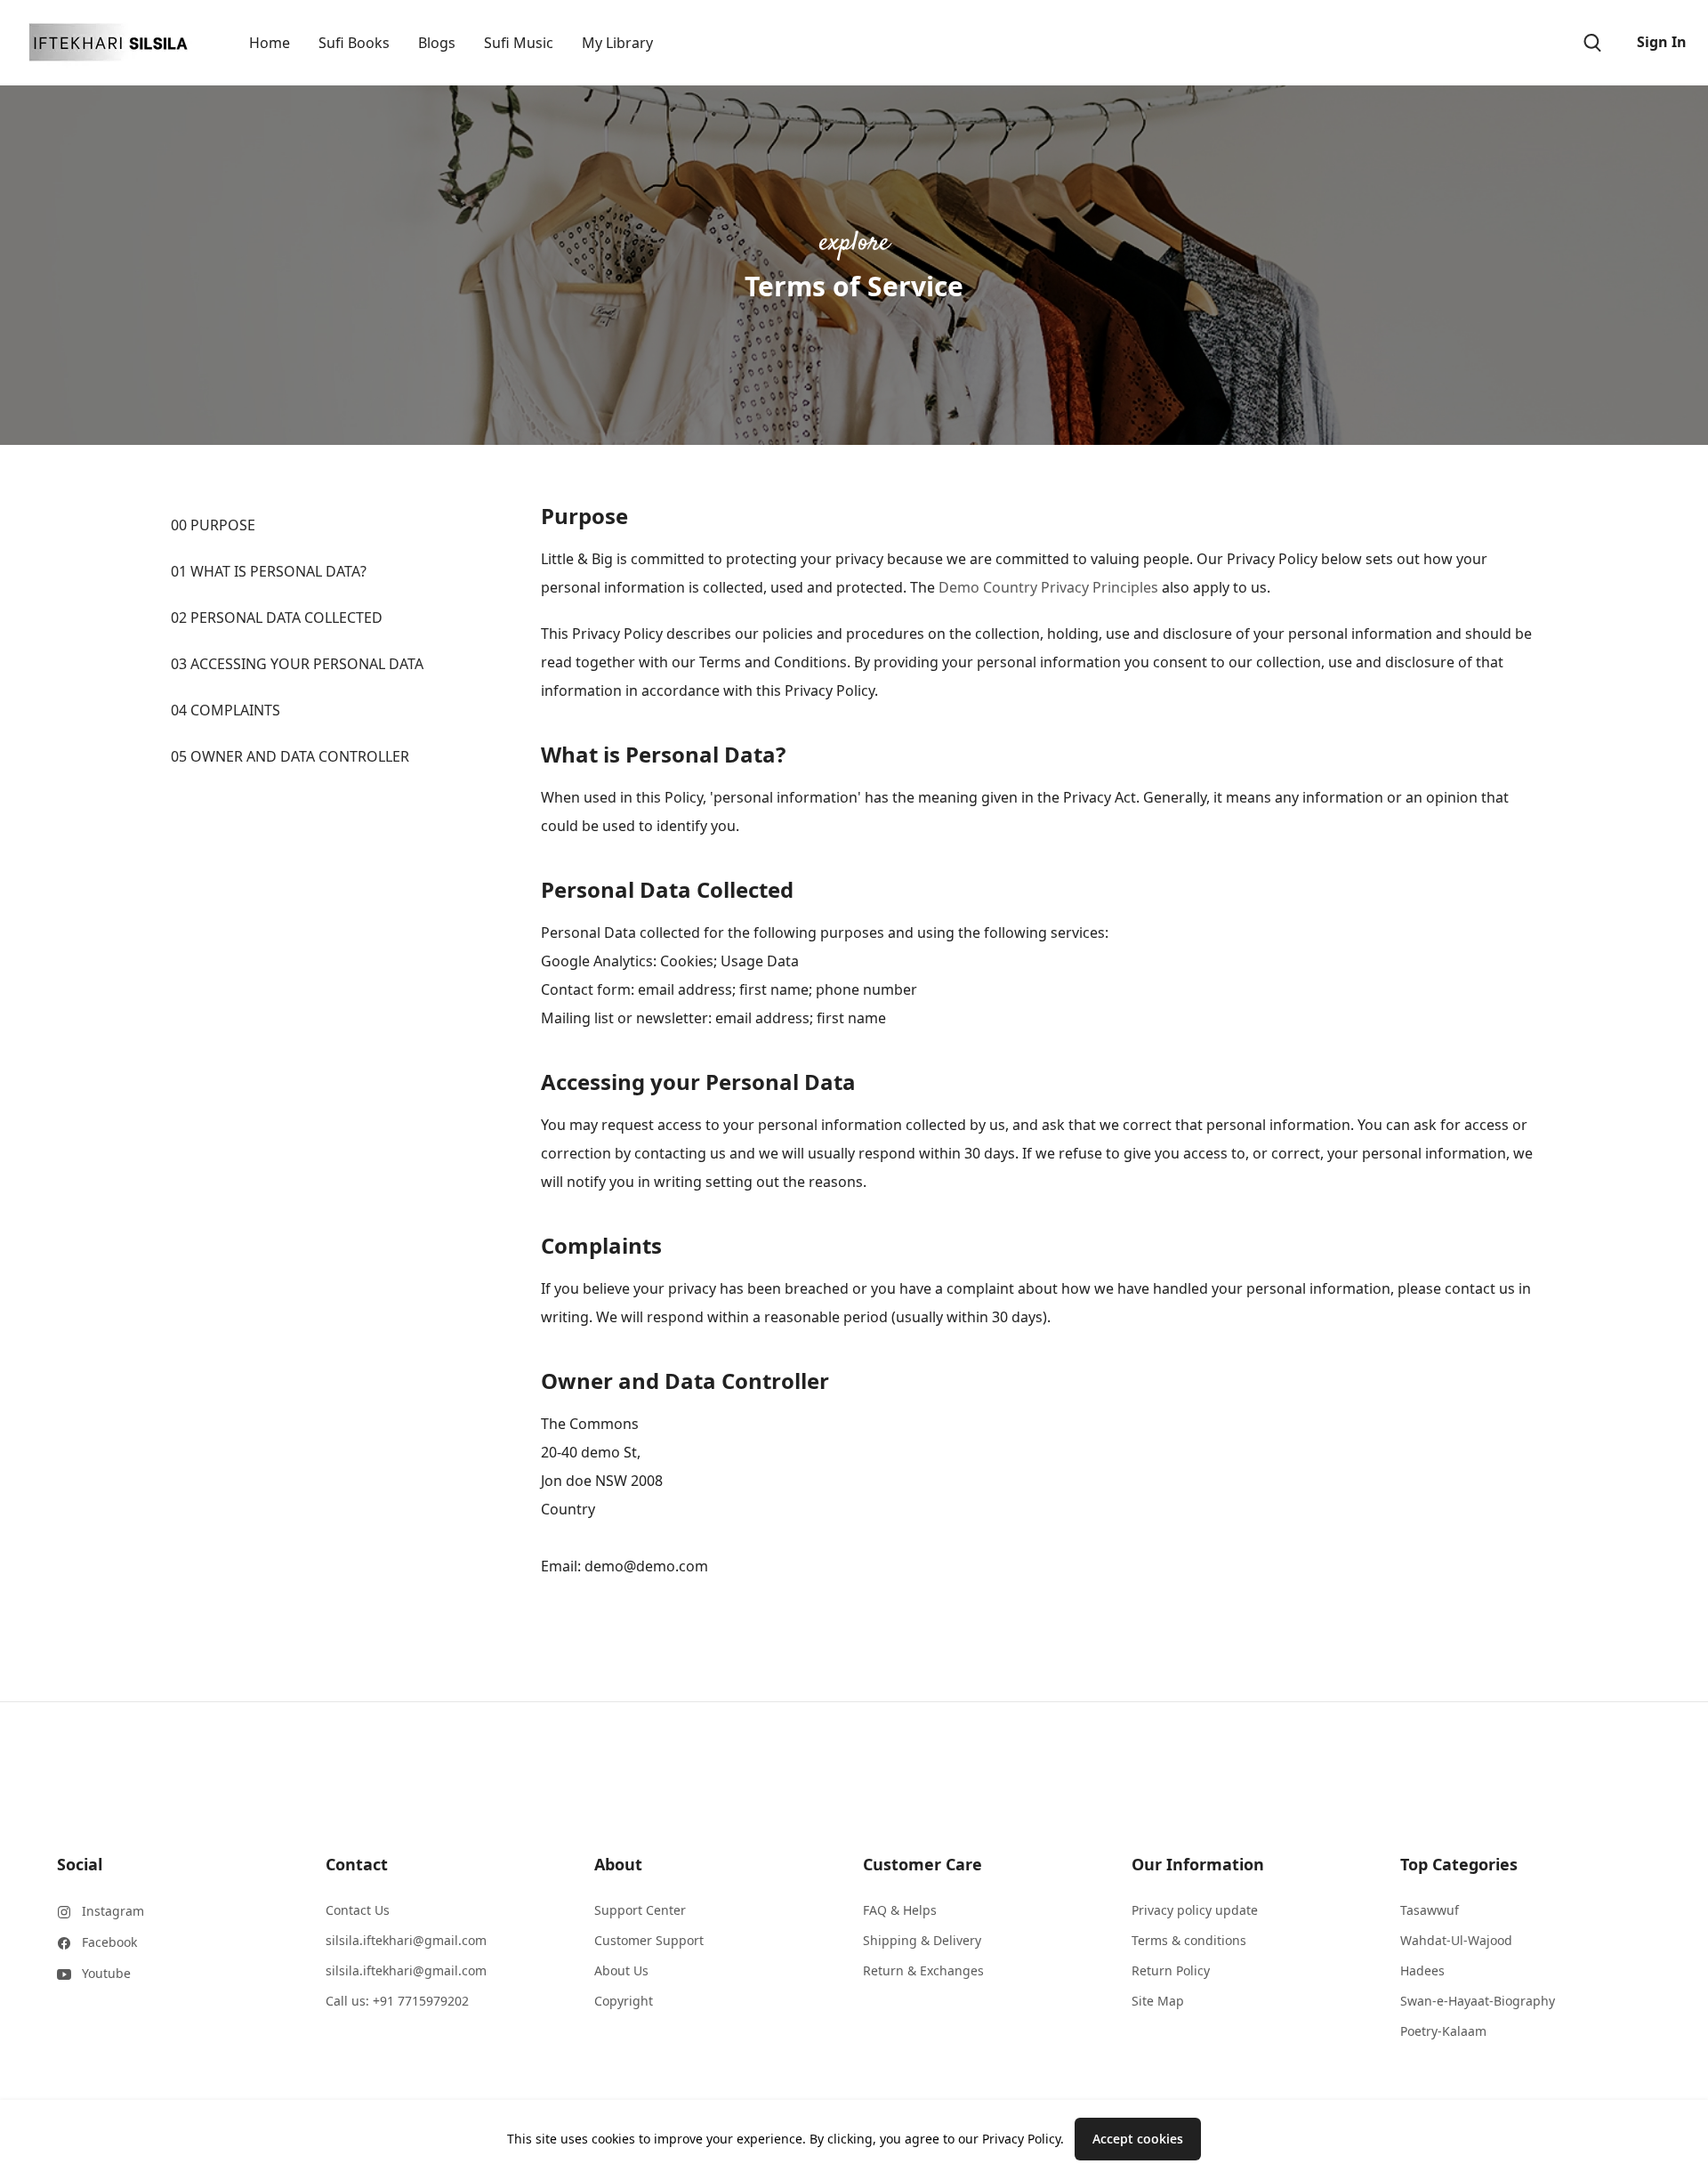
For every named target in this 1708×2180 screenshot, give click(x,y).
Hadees (1422, 1970)
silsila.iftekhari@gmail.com (406, 1940)
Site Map (1158, 2001)
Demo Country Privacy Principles (1048, 587)
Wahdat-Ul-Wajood (1456, 1940)
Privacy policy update (1195, 1910)
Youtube (106, 1973)
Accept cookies (1138, 2139)
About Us (621, 1970)
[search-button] (1592, 43)
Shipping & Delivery (922, 1940)
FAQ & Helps (900, 1910)
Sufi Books (354, 43)
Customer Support (649, 1940)
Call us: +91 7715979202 (397, 2001)
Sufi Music (519, 43)
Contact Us (358, 1910)
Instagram (113, 1911)
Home (270, 43)
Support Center (640, 1910)
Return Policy (1171, 1970)
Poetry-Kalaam (1443, 2031)
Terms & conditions (1189, 1940)
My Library (617, 43)
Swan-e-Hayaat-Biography (1478, 2001)
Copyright (624, 2001)
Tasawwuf (1430, 1910)
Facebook (109, 1942)
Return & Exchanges (923, 1970)
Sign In (1662, 42)
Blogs (437, 43)
